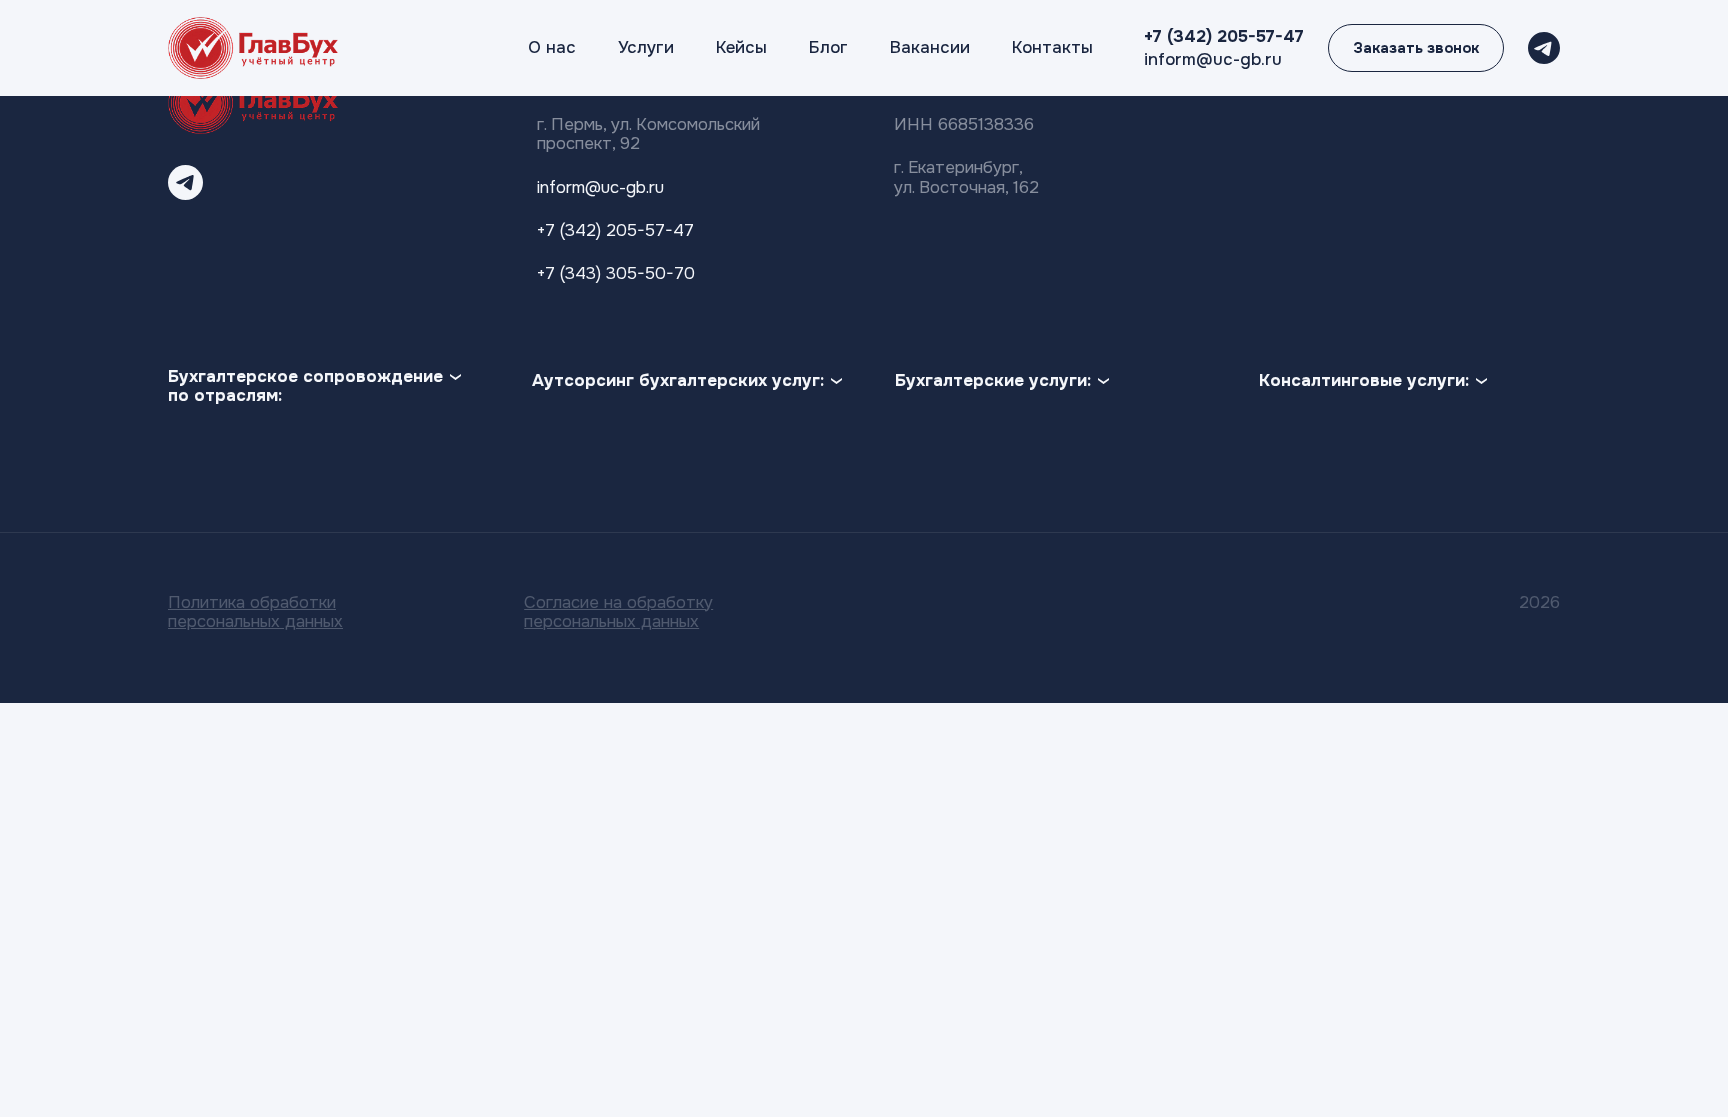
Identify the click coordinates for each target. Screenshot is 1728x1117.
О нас (552, 47)
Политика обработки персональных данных (255, 612)
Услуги (646, 47)
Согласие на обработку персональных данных (618, 612)
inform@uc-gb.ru (1213, 59)
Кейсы (741, 47)
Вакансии (930, 47)
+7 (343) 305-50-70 (616, 273)
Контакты (1052, 47)
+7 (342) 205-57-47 (1224, 36)
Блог (828, 47)
